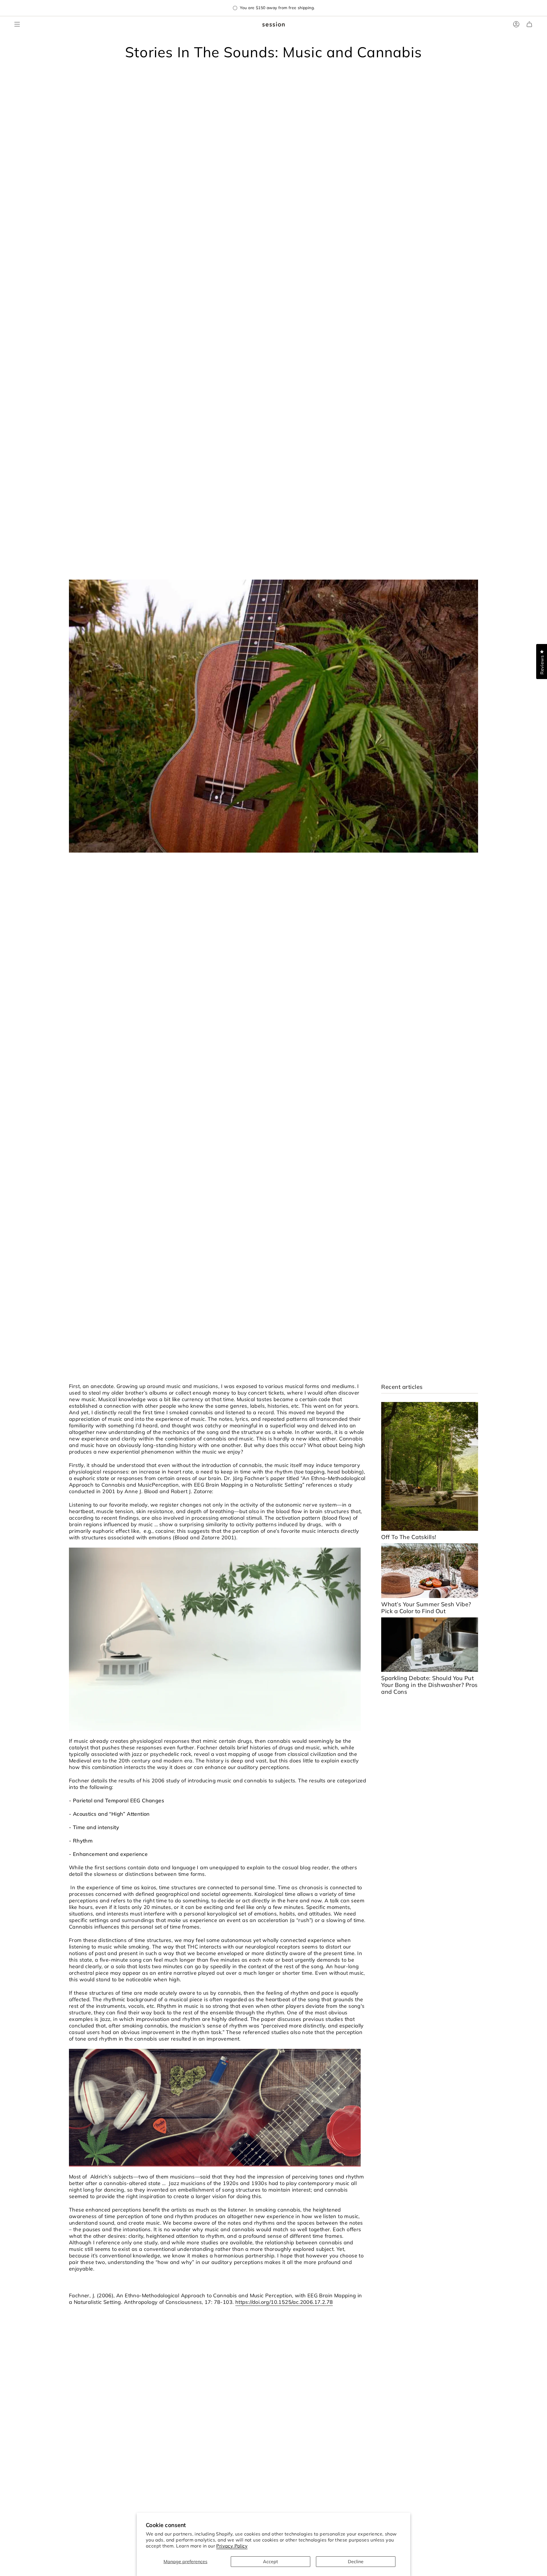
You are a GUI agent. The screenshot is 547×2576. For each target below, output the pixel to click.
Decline (356, 2561)
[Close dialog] (330, 1213)
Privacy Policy (232, 2546)
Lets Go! (274, 1340)
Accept (271, 2561)
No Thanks (273, 1357)
